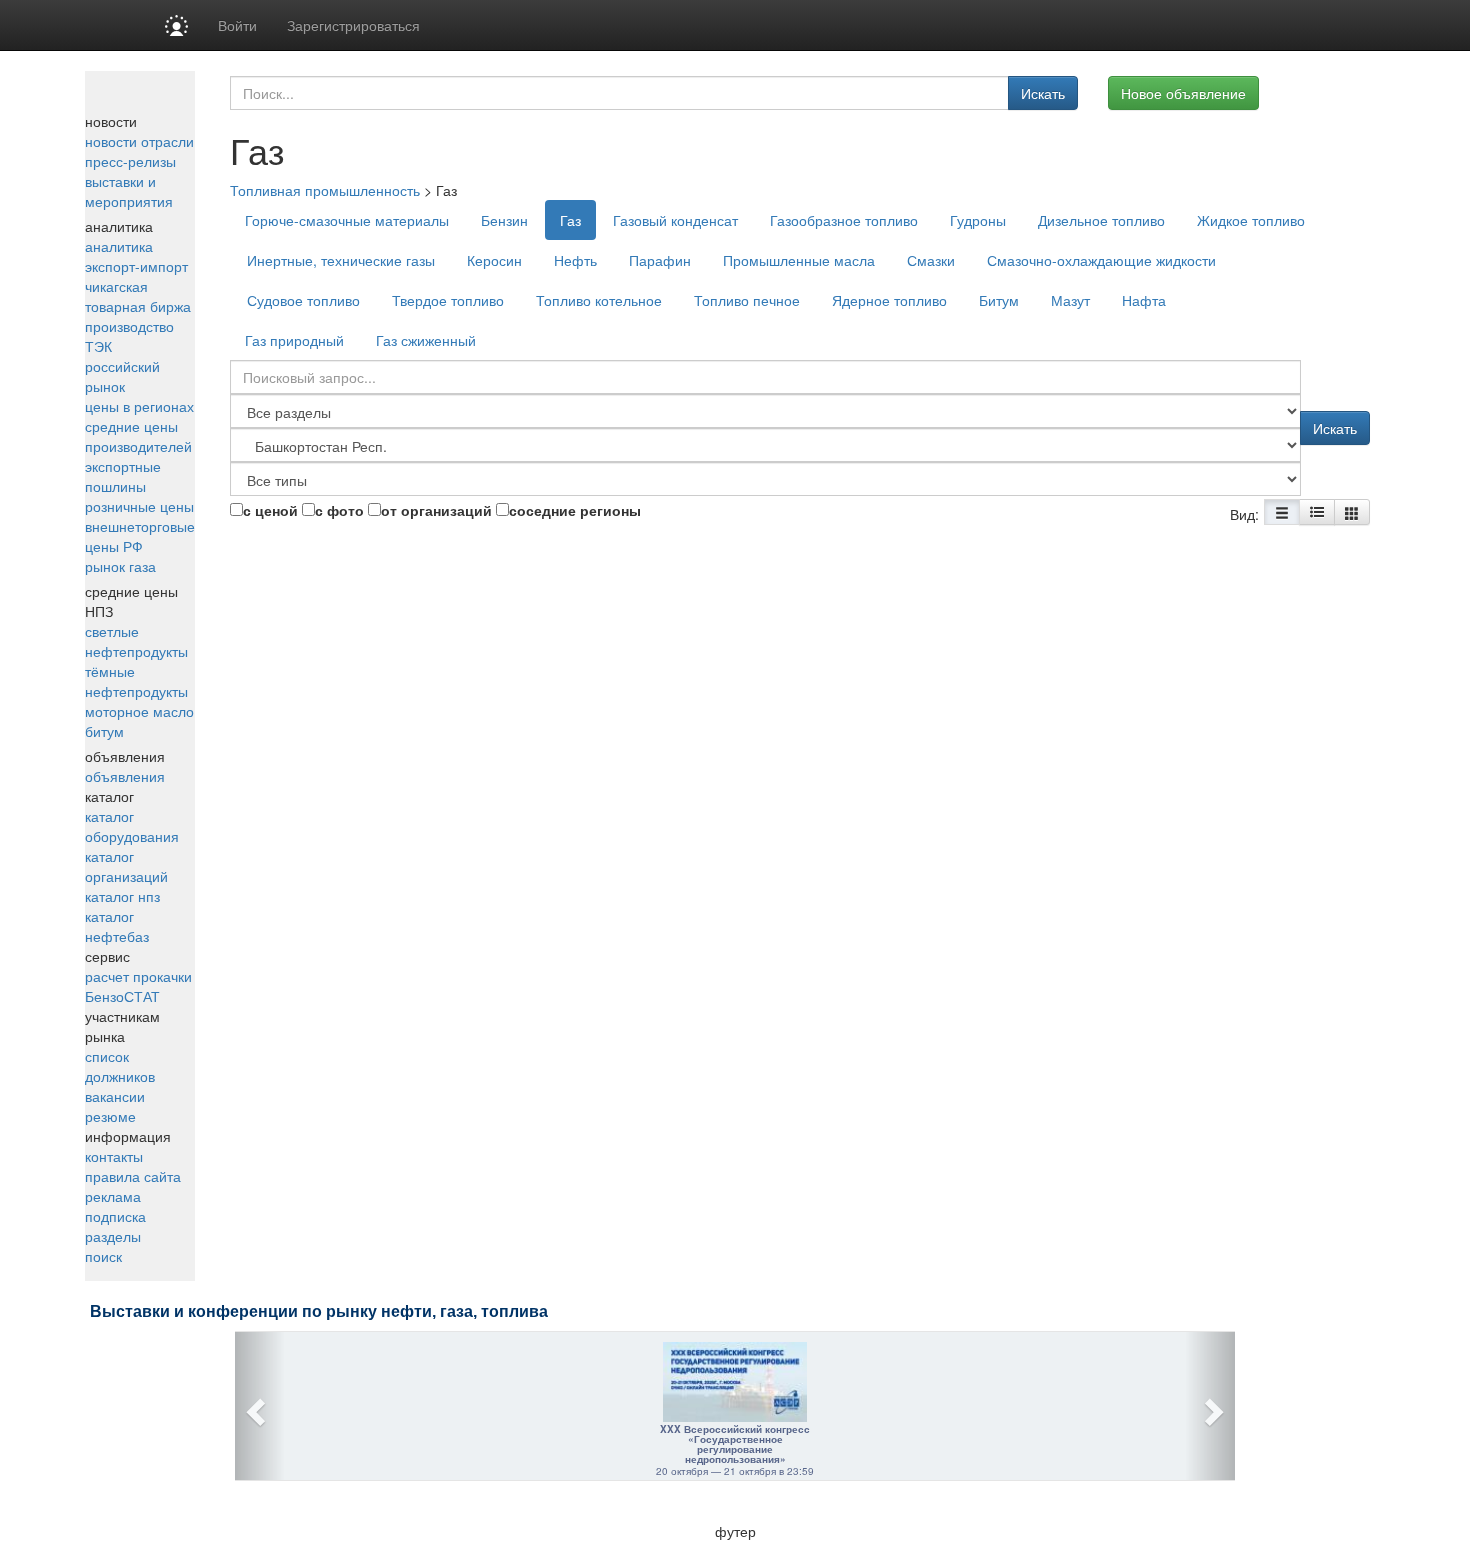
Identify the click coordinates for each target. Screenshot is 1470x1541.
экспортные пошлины (123, 476)
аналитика (119, 246)
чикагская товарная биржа (138, 296)
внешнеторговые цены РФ (140, 536)
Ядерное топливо (889, 300)
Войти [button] (237, 25)
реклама (113, 1196)
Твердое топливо (448, 300)
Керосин (494, 260)
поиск (103, 1256)
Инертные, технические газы (341, 260)
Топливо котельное (599, 300)
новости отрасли (139, 141)
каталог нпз (122, 896)
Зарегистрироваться (353, 25)
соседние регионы (575, 510)
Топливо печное (747, 300)
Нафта (1144, 300)
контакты (114, 1156)
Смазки (931, 260)
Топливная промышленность (325, 190)
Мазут (1070, 300)
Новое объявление (1183, 93)
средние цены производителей (138, 436)
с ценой (270, 510)
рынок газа (120, 566)
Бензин (504, 220)
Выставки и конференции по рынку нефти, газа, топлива (319, 1311)
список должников (120, 1066)
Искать (1043, 93)
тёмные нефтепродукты (136, 681)
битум (104, 731)
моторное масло (139, 711)
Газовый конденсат (675, 220)
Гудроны (978, 220)
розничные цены (139, 506)
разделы (113, 1236)
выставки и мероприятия (129, 191)
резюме (110, 1116)
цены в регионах (139, 406)
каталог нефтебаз (117, 926)
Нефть (575, 260)
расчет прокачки (138, 976)
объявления (125, 776)
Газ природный (294, 340)
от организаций (436, 510)
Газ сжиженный (426, 340)
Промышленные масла (799, 260)
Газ (570, 220)
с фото (339, 510)
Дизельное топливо (1101, 220)
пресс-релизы (130, 161)
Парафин (660, 260)
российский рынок (122, 376)
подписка (115, 1216)
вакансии (115, 1096)
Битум (999, 300)
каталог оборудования (132, 826)
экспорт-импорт (136, 266)
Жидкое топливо (1251, 220)
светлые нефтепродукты (136, 641)
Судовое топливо (303, 300)
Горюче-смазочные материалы (347, 220)
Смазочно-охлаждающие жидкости (1101, 260)
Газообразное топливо (844, 220)
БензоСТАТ (122, 996)
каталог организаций (126, 866)
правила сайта (133, 1176)
